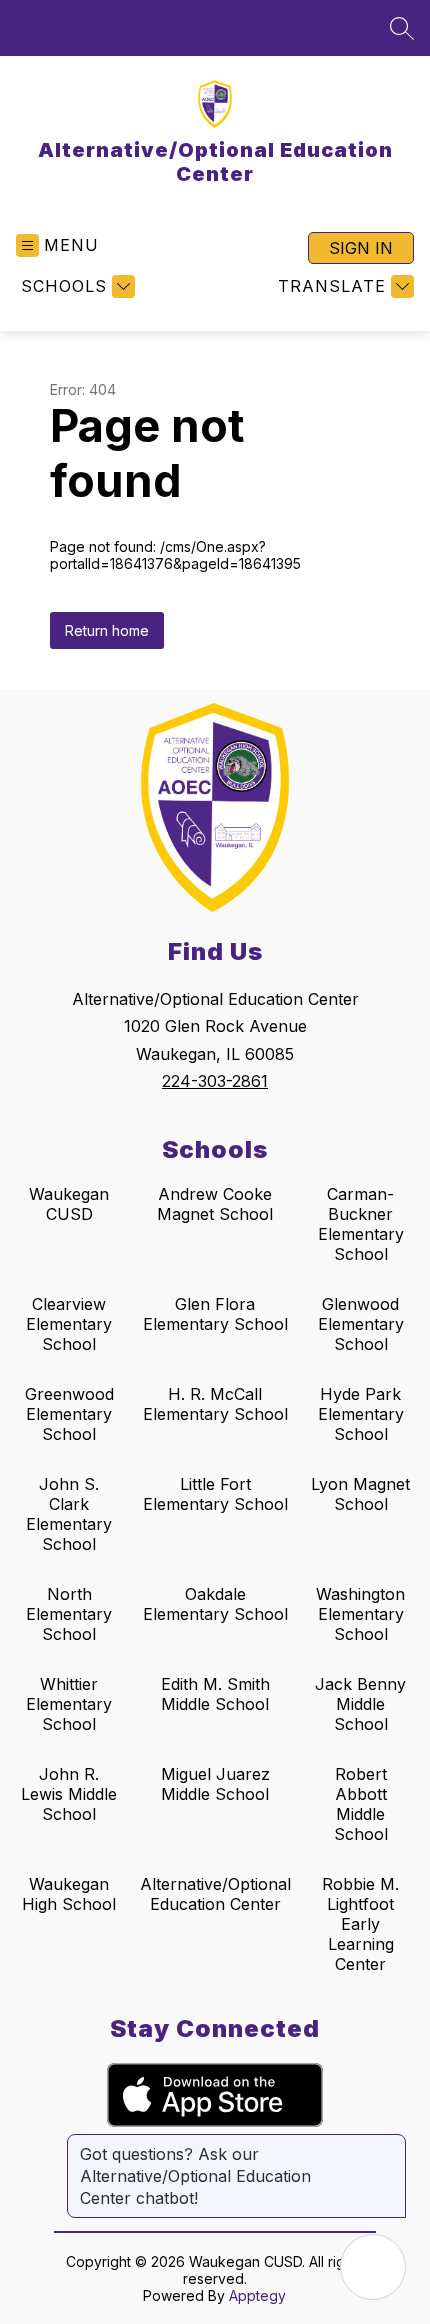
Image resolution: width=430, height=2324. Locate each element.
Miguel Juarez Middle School (215, 1784)
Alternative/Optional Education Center (215, 1894)
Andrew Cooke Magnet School (215, 1204)
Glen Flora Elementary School (215, 1314)
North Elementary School (69, 1614)
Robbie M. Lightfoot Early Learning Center (360, 1924)
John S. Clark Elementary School (69, 1514)
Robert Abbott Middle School (361, 1804)
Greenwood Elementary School (69, 1414)
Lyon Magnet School (360, 1494)
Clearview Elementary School (69, 1324)
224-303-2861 (215, 1081)
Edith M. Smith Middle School (215, 1694)
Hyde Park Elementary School (361, 1414)
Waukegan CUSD (69, 1204)
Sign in (361, 248)
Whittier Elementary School (69, 1704)
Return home (107, 630)
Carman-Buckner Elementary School (361, 1224)
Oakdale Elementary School (215, 1604)
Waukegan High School (69, 1894)
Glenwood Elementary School (361, 1324)
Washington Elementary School (360, 1614)
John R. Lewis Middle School (69, 1794)
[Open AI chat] (373, 2267)
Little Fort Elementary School (215, 1494)
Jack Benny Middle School (360, 1704)
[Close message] (390, 2144)
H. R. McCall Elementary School (215, 1404)
